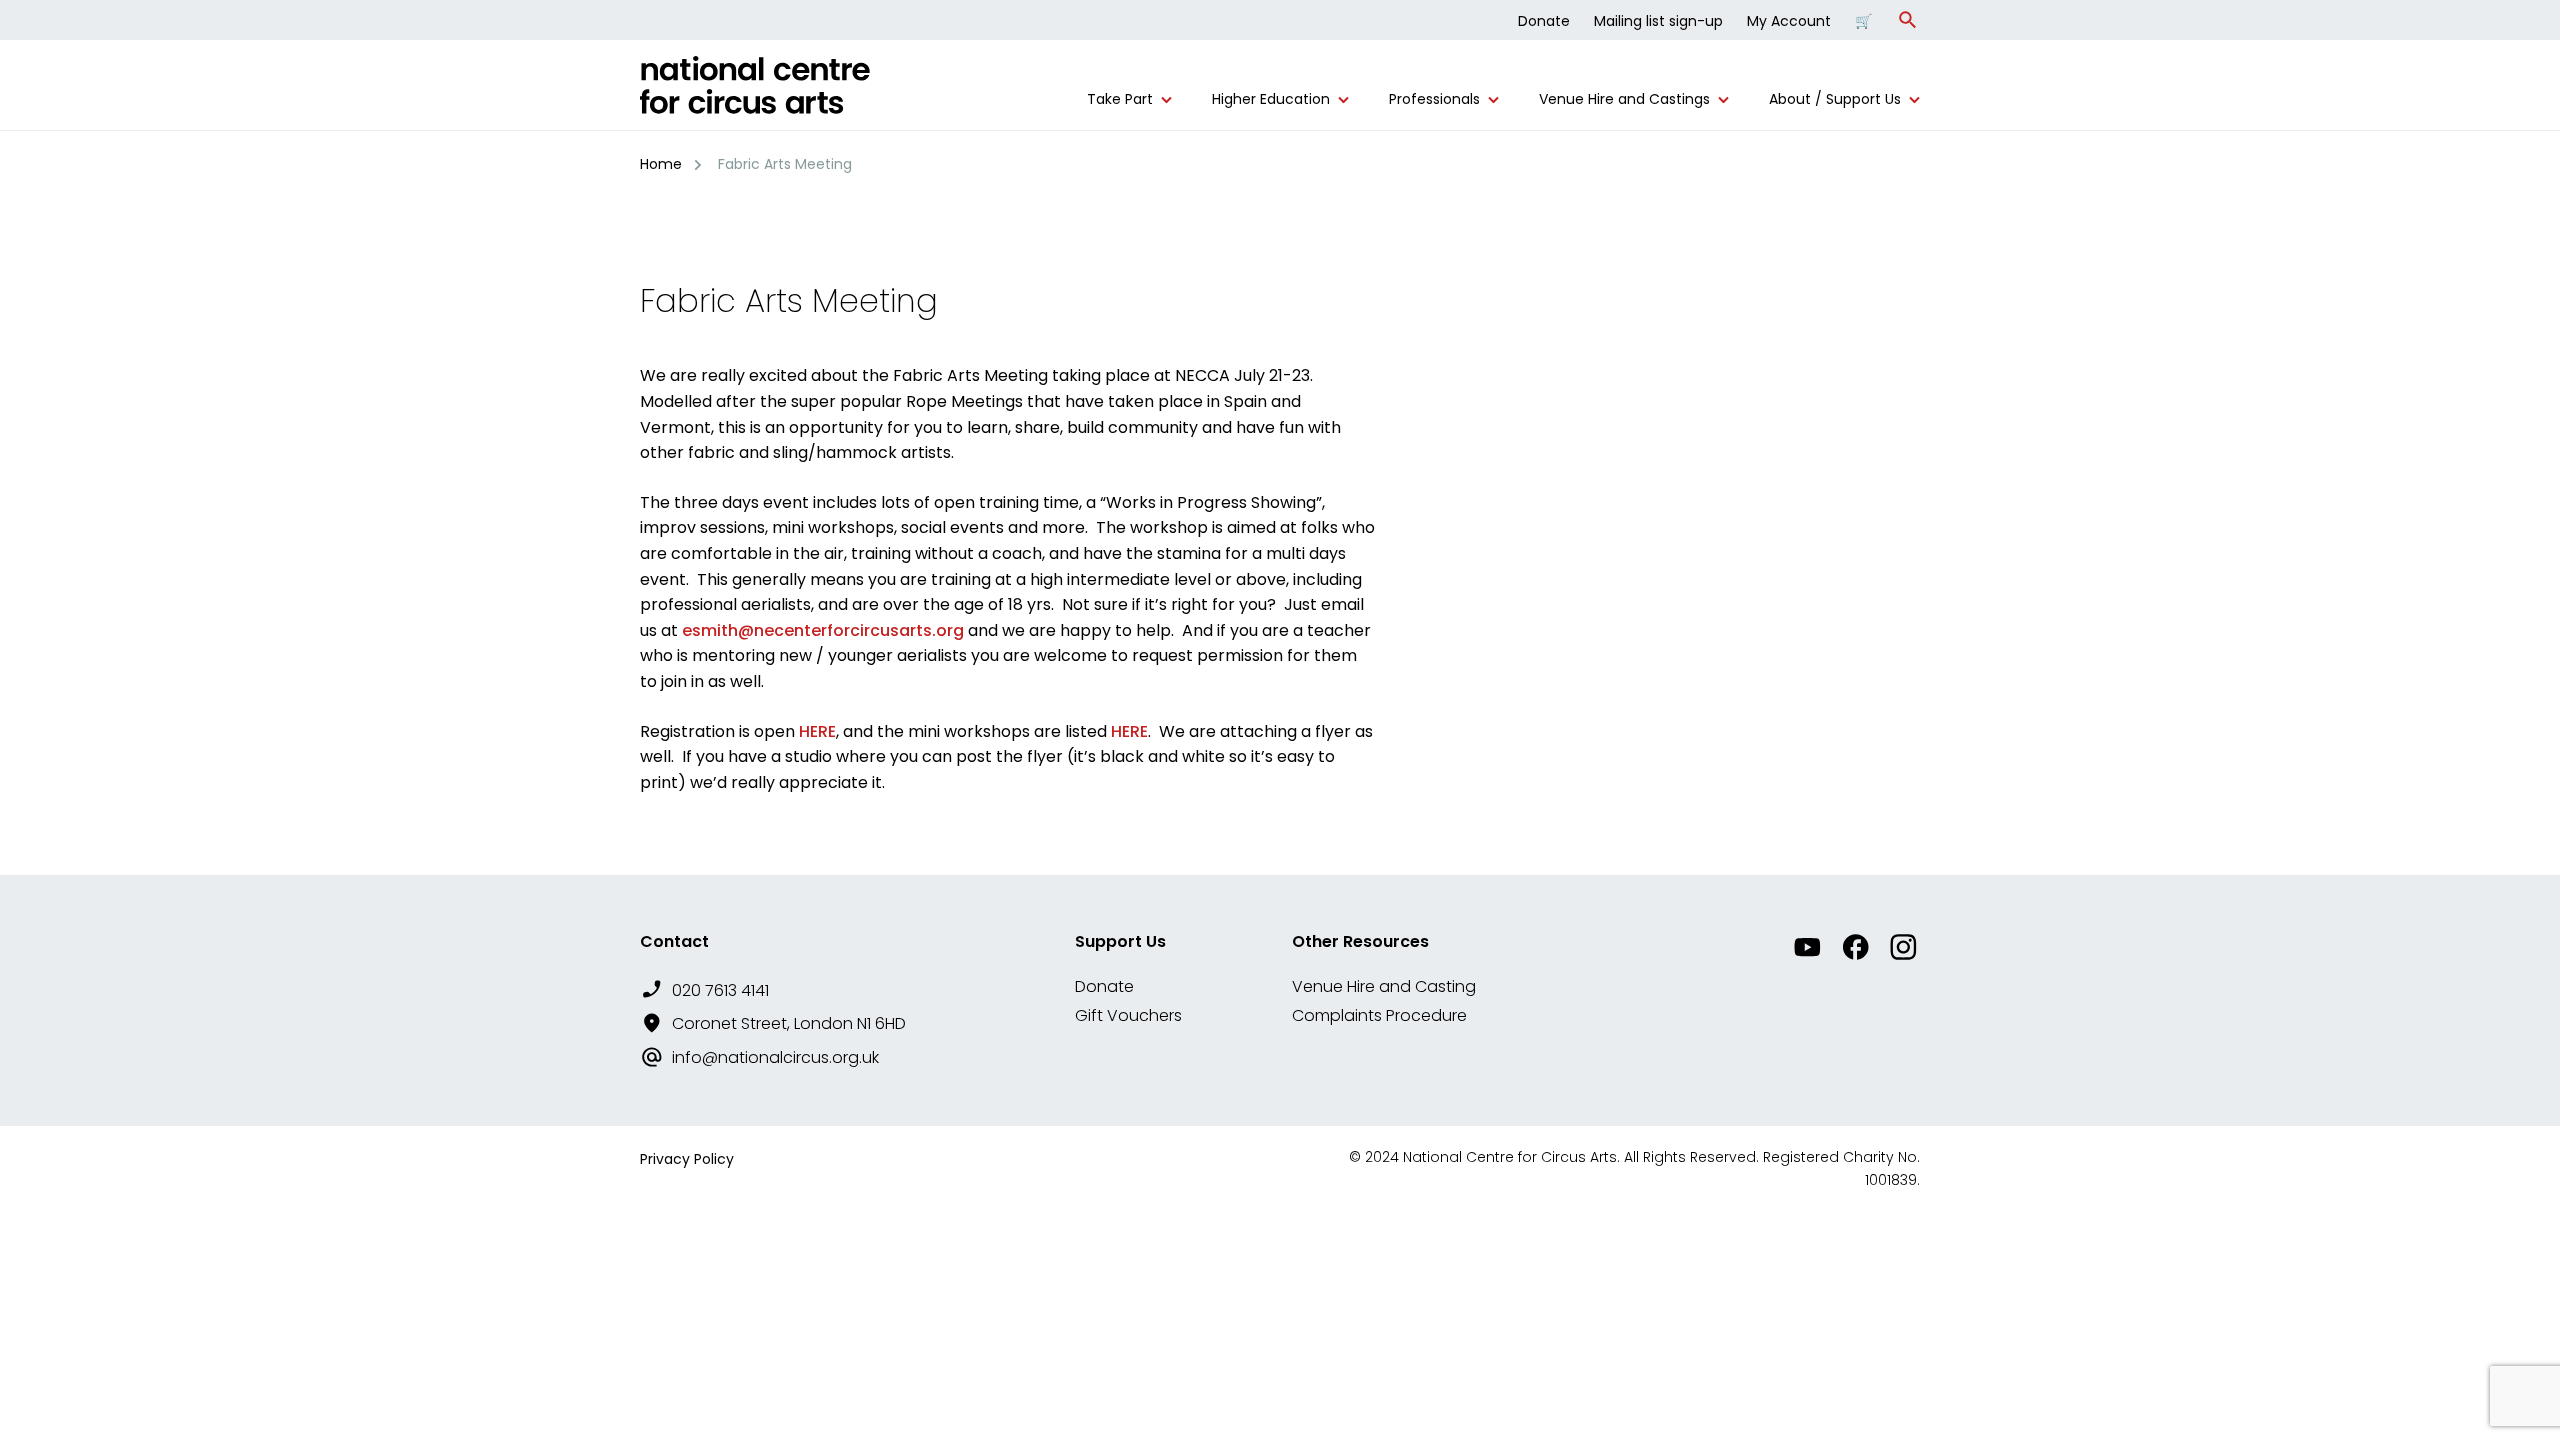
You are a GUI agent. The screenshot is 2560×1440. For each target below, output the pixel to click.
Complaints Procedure (1379, 1015)
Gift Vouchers (1128, 1015)
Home (661, 164)
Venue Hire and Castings (1624, 99)
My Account (1789, 21)
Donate (1544, 21)
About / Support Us (1835, 99)
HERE (817, 731)
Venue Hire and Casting (1384, 986)
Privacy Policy (687, 1159)
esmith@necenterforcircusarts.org (823, 630)
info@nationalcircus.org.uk (775, 1057)
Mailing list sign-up (1658, 21)
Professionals (1434, 99)
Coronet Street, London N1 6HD (789, 1023)
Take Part (1120, 99)
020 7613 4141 (720, 990)
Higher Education (1271, 99)
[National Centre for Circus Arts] (755, 93)
